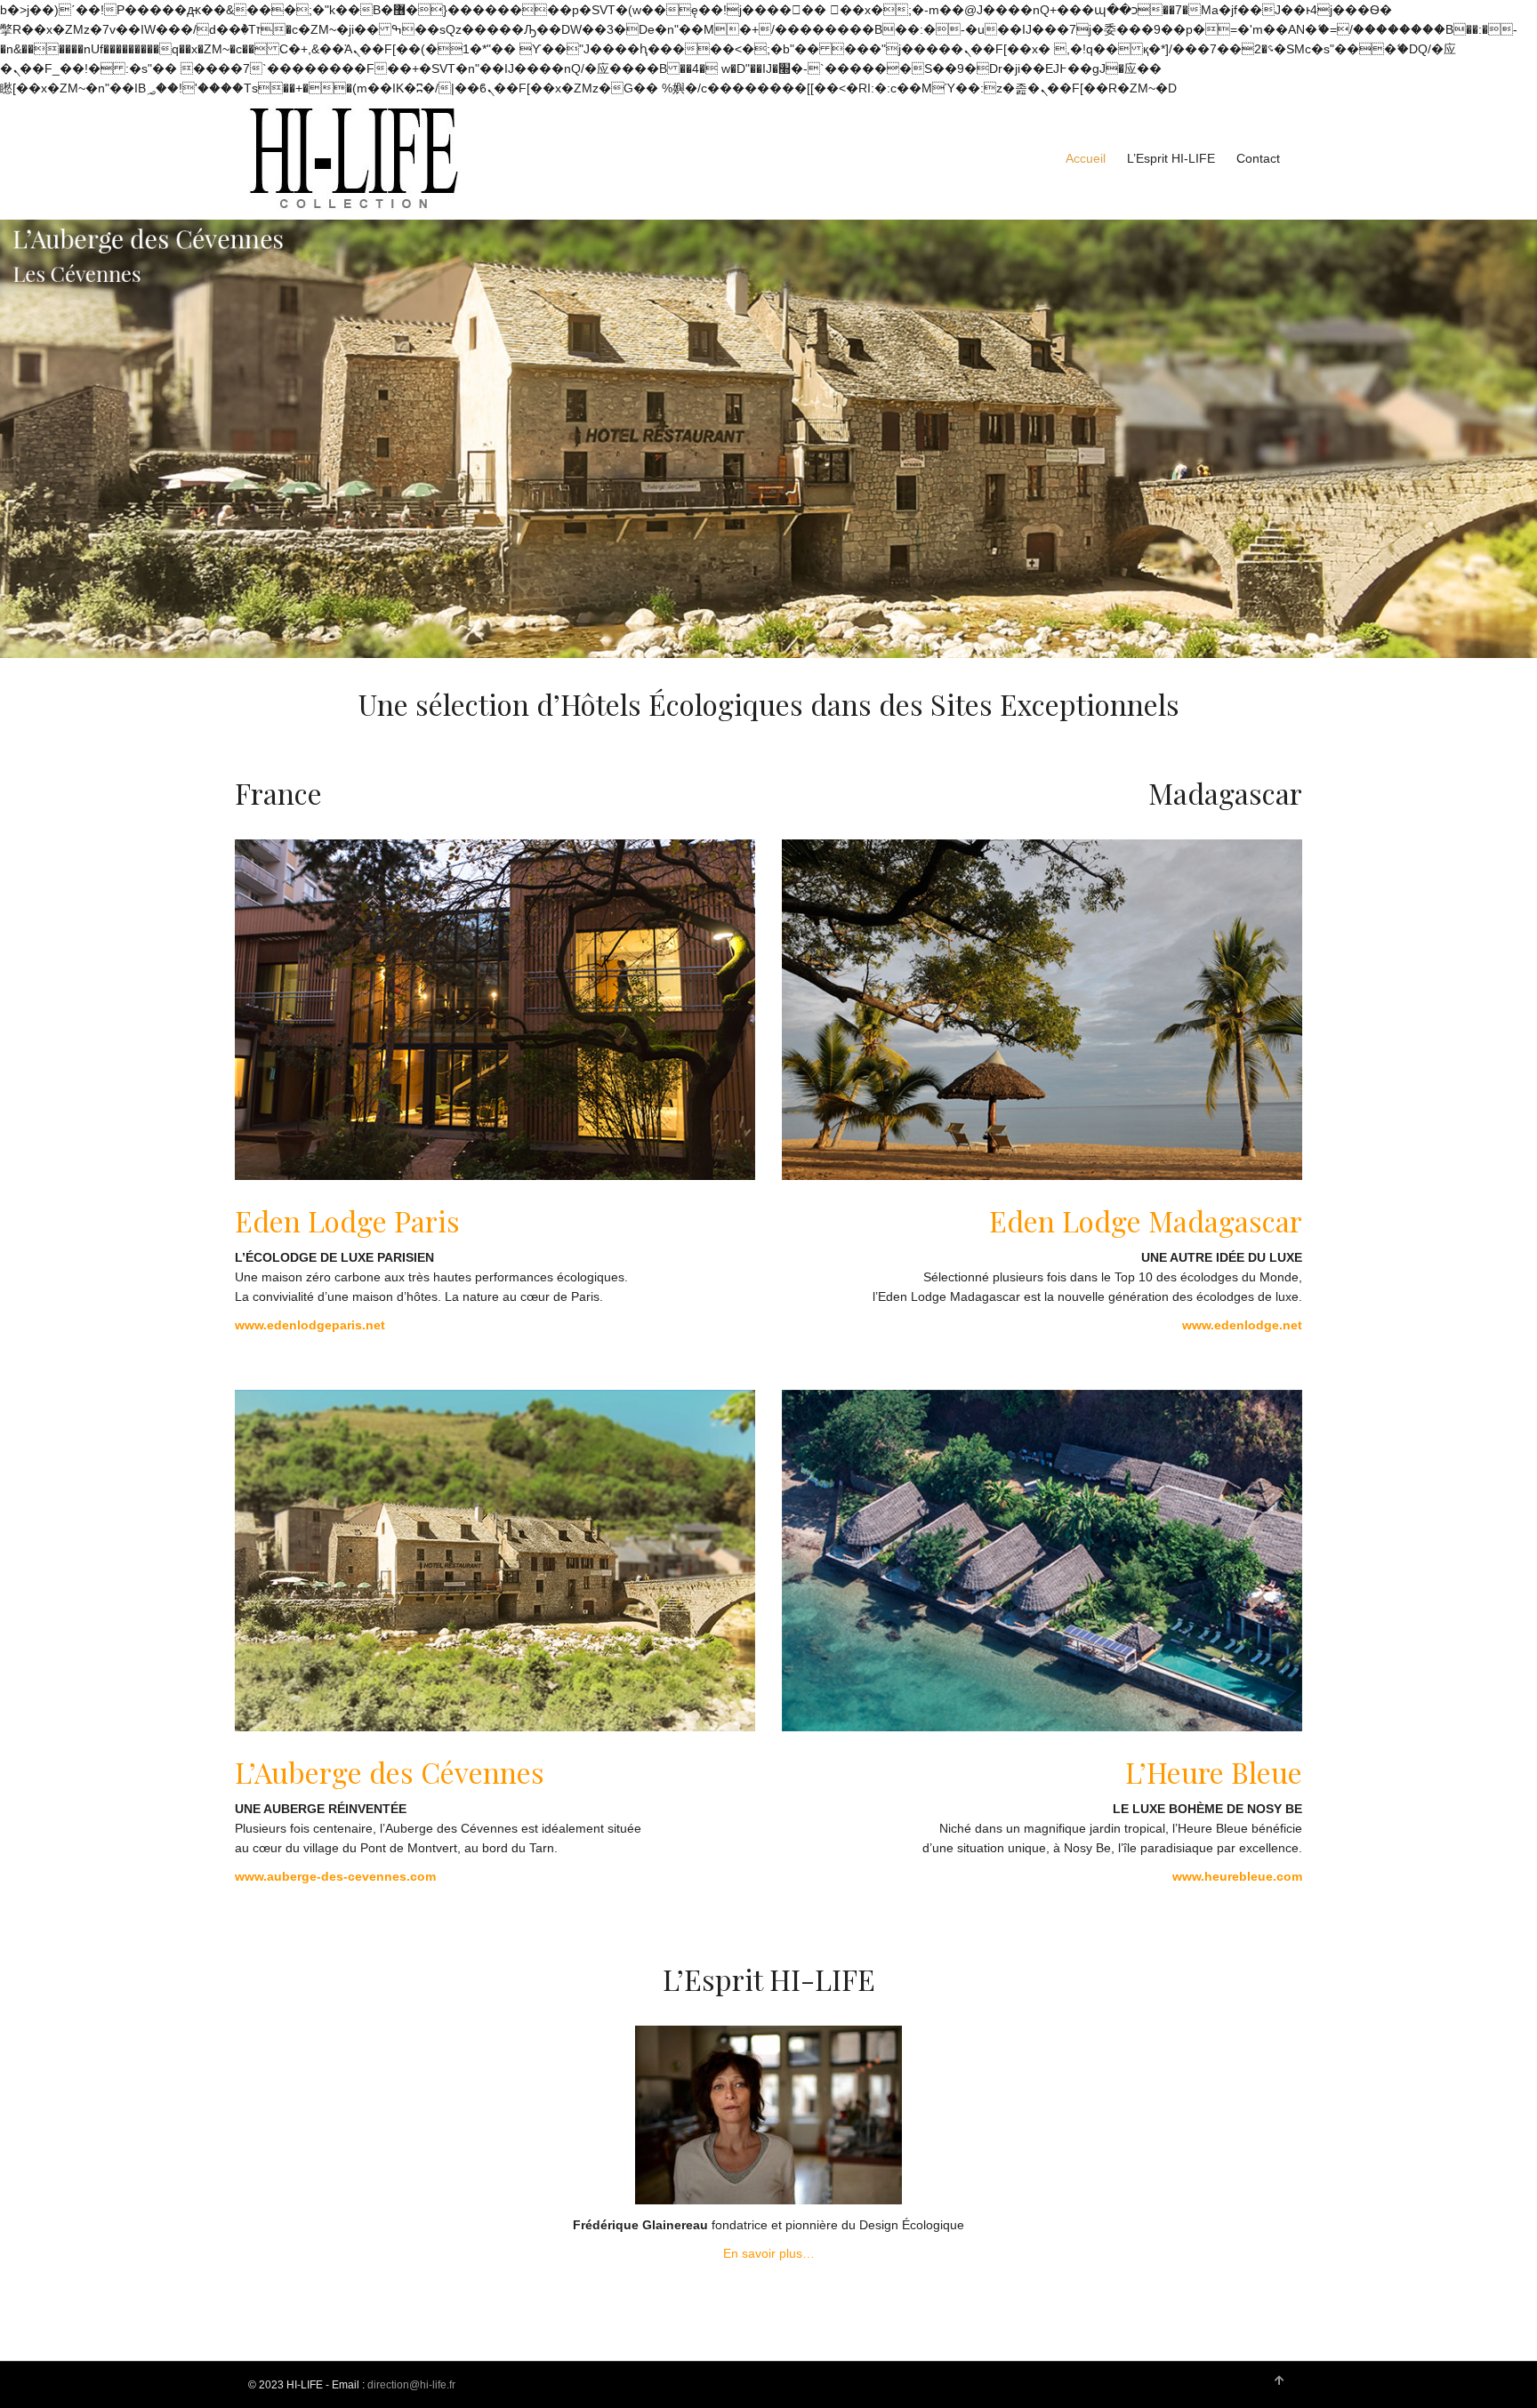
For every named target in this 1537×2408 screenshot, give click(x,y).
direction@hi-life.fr (411, 2385)
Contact (1258, 158)
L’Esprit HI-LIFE (1171, 158)
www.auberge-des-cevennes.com (335, 1876)
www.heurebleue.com (1237, 1876)
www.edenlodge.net (1242, 1325)
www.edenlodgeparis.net (310, 1325)
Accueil (1086, 158)
